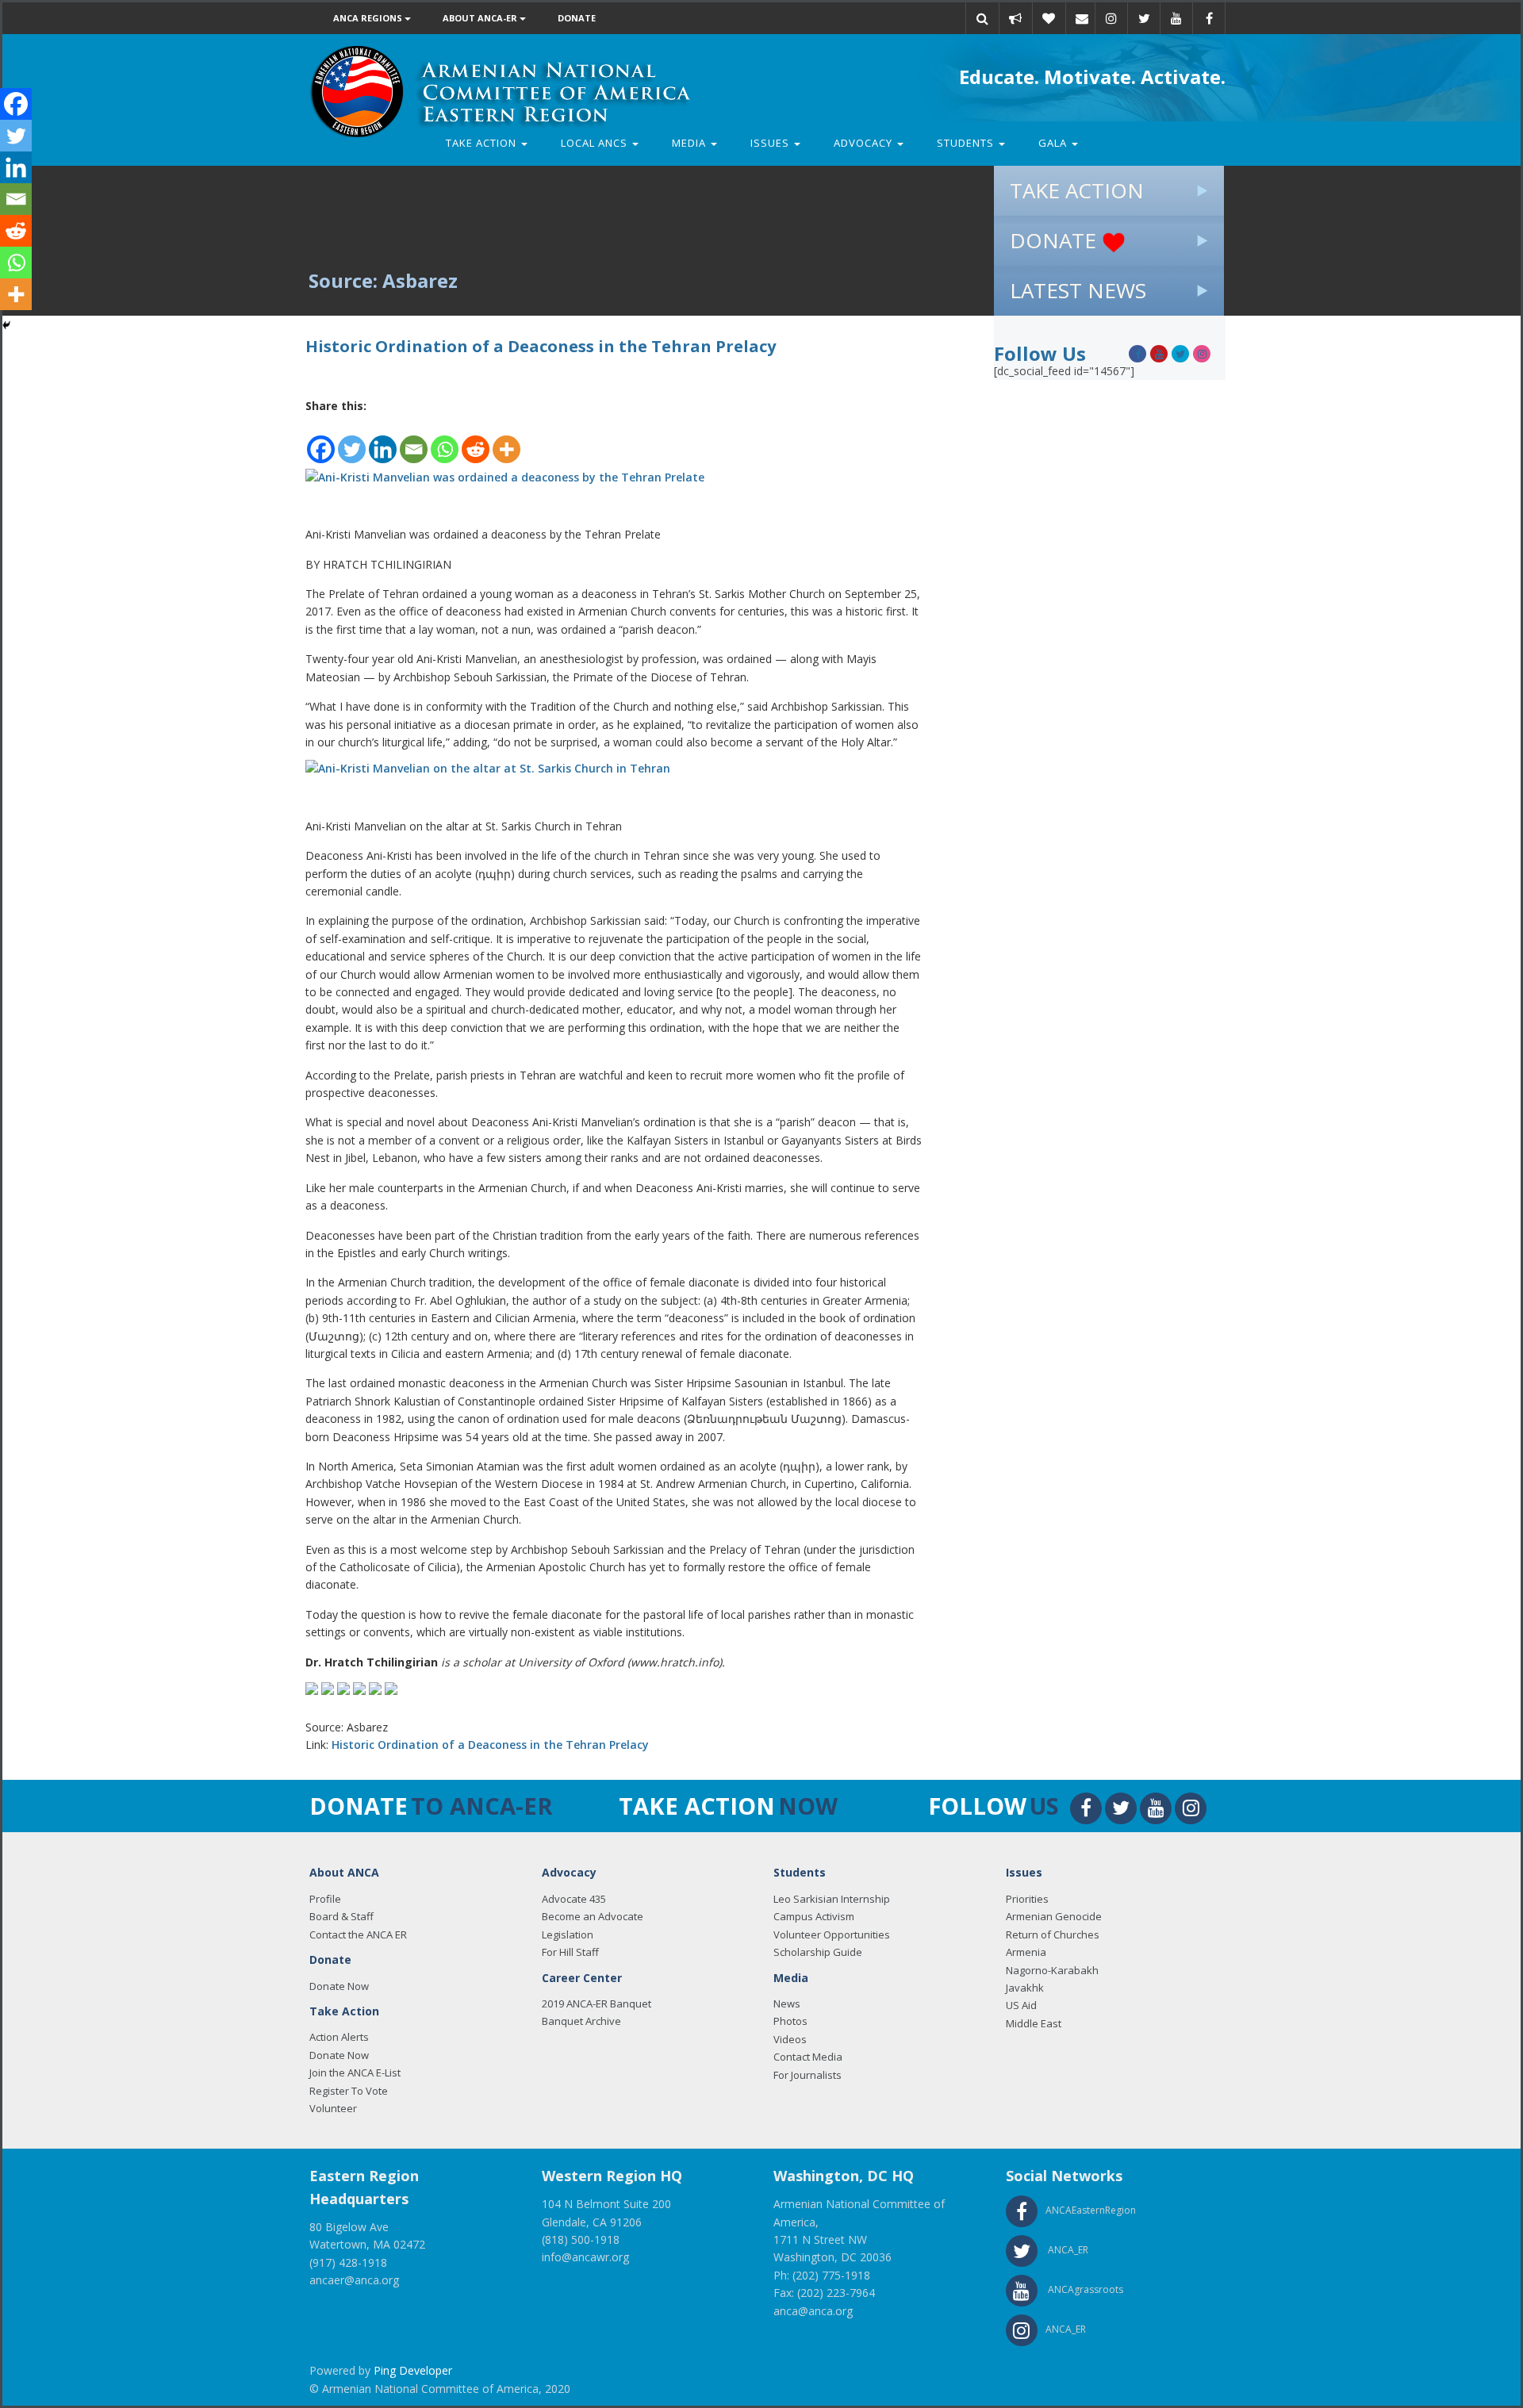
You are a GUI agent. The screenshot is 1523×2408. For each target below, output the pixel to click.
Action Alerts (339, 2037)
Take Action (483, 143)
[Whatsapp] (445, 440)
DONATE (1056, 240)
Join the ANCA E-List (355, 2072)
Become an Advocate (593, 1916)
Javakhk (1025, 1988)
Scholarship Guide (818, 1952)
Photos (790, 2021)
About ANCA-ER (481, 18)
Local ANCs (596, 143)
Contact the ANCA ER (358, 1934)
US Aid (1021, 2005)
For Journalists (808, 2075)
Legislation (568, 1934)
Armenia (1026, 1952)
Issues (771, 143)
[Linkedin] (383, 440)
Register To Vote (349, 2091)
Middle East (1034, 2023)
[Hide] (6, 325)
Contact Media (808, 2057)
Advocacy (865, 143)
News (787, 2003)
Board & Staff (341, 1916)
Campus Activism (814, 1916)
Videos (790, 2039)
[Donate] (1049, 18)
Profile (325, 1899)
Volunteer (333, 2108)
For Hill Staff (570, 1952)
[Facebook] (321, 440)
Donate (577, 18)
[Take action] (1015, 18)
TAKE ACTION (1077, 190)
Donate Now (339, 1986)
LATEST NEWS (1078, 290)
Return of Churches (1053, 1934)
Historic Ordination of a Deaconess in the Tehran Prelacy (490, 1745)
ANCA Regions (369, 18)
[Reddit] (476, 440)
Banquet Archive (581, 2021)
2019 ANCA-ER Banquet (597, 2003)
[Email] (1082, 18)
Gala (1054, 143)
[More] (506, 440)
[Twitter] (352, 440)
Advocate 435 (574, 1899)
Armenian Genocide (1054, 1916)
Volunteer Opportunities (832, 1934)
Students (967, 143)
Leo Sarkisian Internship (832, 1899)
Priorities (1027, 1899)
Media (691, 143)
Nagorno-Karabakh (1052, 1970)
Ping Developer (413, 2370)
